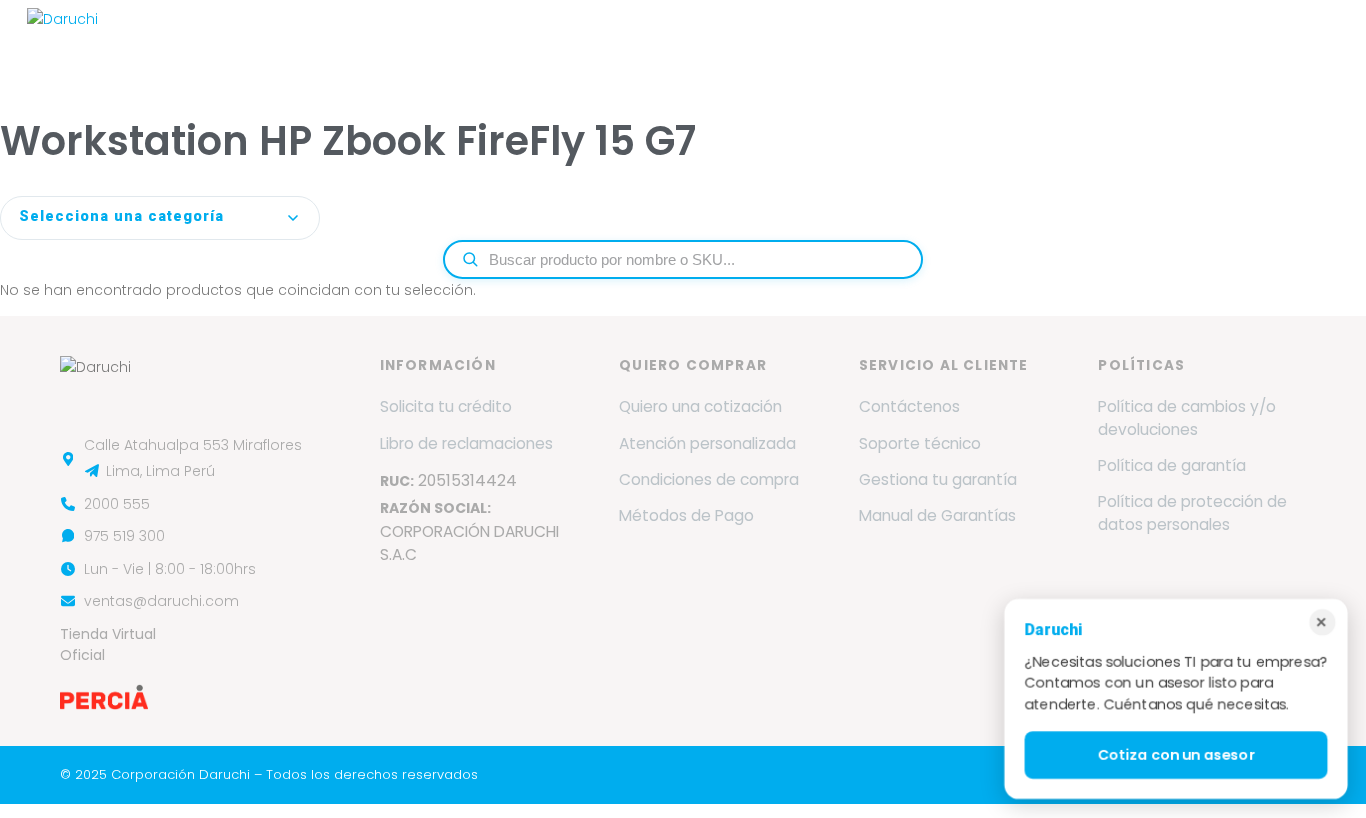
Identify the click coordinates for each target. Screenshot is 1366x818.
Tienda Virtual (1275, 42)
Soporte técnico (920, 443)
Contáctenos (909, 406)
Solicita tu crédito (446, 406)
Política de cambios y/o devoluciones (1187, 417)
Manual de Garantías (937, 515)
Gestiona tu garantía (938, 479)
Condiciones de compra (709, 479)
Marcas (482, 42)
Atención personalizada (707, 443)
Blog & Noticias (1036, 42)
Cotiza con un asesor (1176, 755)
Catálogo (824, 42)
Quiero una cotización (700, 406)
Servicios (587, 42)
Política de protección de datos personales (1192, 512)
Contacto (1157, 42)
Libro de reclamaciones (466, 443)
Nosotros (389, 42)
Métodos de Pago (686, 515)
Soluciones (704, 42)
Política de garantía (1172, 465)
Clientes (919, 42)
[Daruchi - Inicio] (62, 43)
